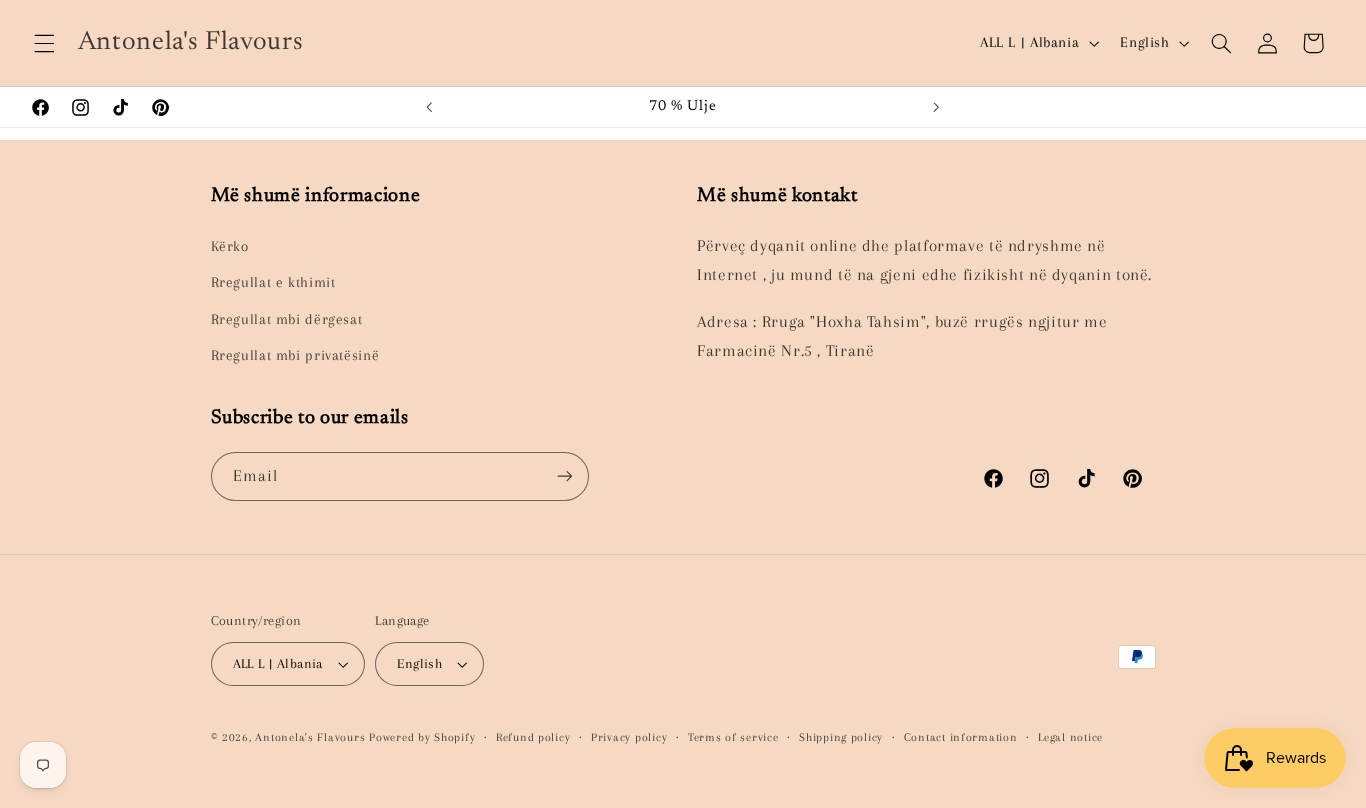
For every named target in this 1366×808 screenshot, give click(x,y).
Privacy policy (629, 737)
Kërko (230, 246)
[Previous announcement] (429, 107)
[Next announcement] (937, 107)
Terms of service (733, 737)
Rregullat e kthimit (273, 282)
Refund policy (533, 737)
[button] (44, 43)
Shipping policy (841, 737)
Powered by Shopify (422, 737)
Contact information (961, 737)
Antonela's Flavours (310, 737)
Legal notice (1070, 737)
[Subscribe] (564, 476)
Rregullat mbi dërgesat (287, 319)
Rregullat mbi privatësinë (295, 355)
